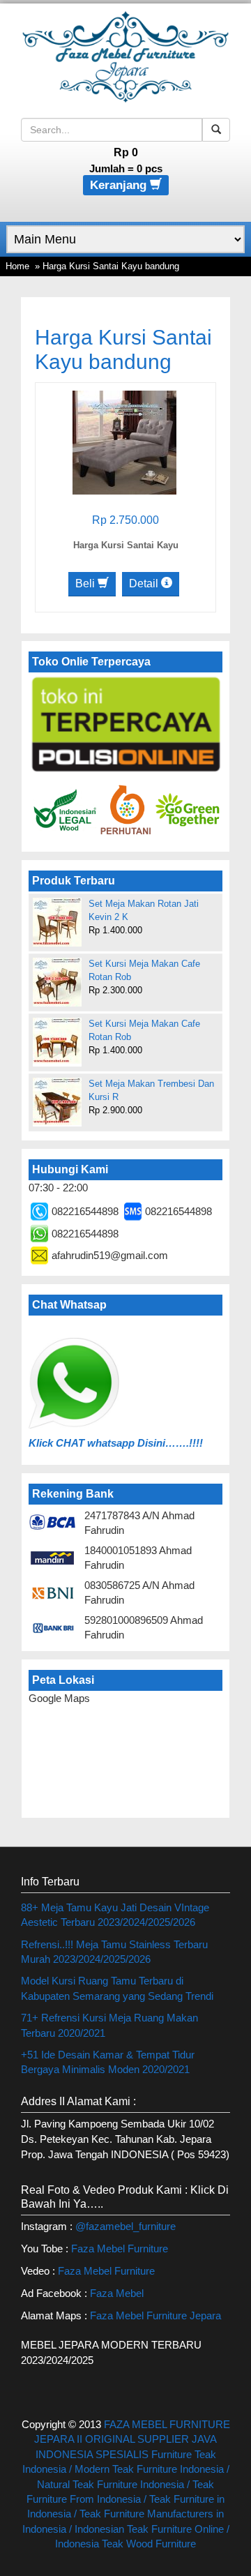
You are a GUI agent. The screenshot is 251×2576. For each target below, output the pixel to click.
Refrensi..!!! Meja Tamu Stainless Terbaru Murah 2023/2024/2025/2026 (114, 1952)
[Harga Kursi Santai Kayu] (124, 441)
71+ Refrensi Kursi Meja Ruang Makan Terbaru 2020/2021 (109, 2025)
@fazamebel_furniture (125, 2226)
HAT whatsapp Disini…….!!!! (133, 1443)
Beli (86, 583)
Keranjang (120, 185)
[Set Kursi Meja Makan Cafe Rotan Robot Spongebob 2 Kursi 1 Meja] (57, 1041)
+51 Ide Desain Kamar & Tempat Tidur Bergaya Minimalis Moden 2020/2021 (108, 2062)
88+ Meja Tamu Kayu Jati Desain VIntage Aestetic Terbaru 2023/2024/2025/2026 (115, 1915)
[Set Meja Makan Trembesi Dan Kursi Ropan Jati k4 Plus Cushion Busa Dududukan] (57, 1101)
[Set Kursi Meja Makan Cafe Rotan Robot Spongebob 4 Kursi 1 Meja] (57, 982)
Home (17, 266)
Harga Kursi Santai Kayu (126, 545)
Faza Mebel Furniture (120, 2249)
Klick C (46, 1443)
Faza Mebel (118, 2293)
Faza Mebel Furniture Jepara (155, 2315)
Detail (145, 583)
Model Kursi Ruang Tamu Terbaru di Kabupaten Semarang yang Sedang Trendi (117, 1988)
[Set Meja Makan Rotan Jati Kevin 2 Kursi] (57, 922)
